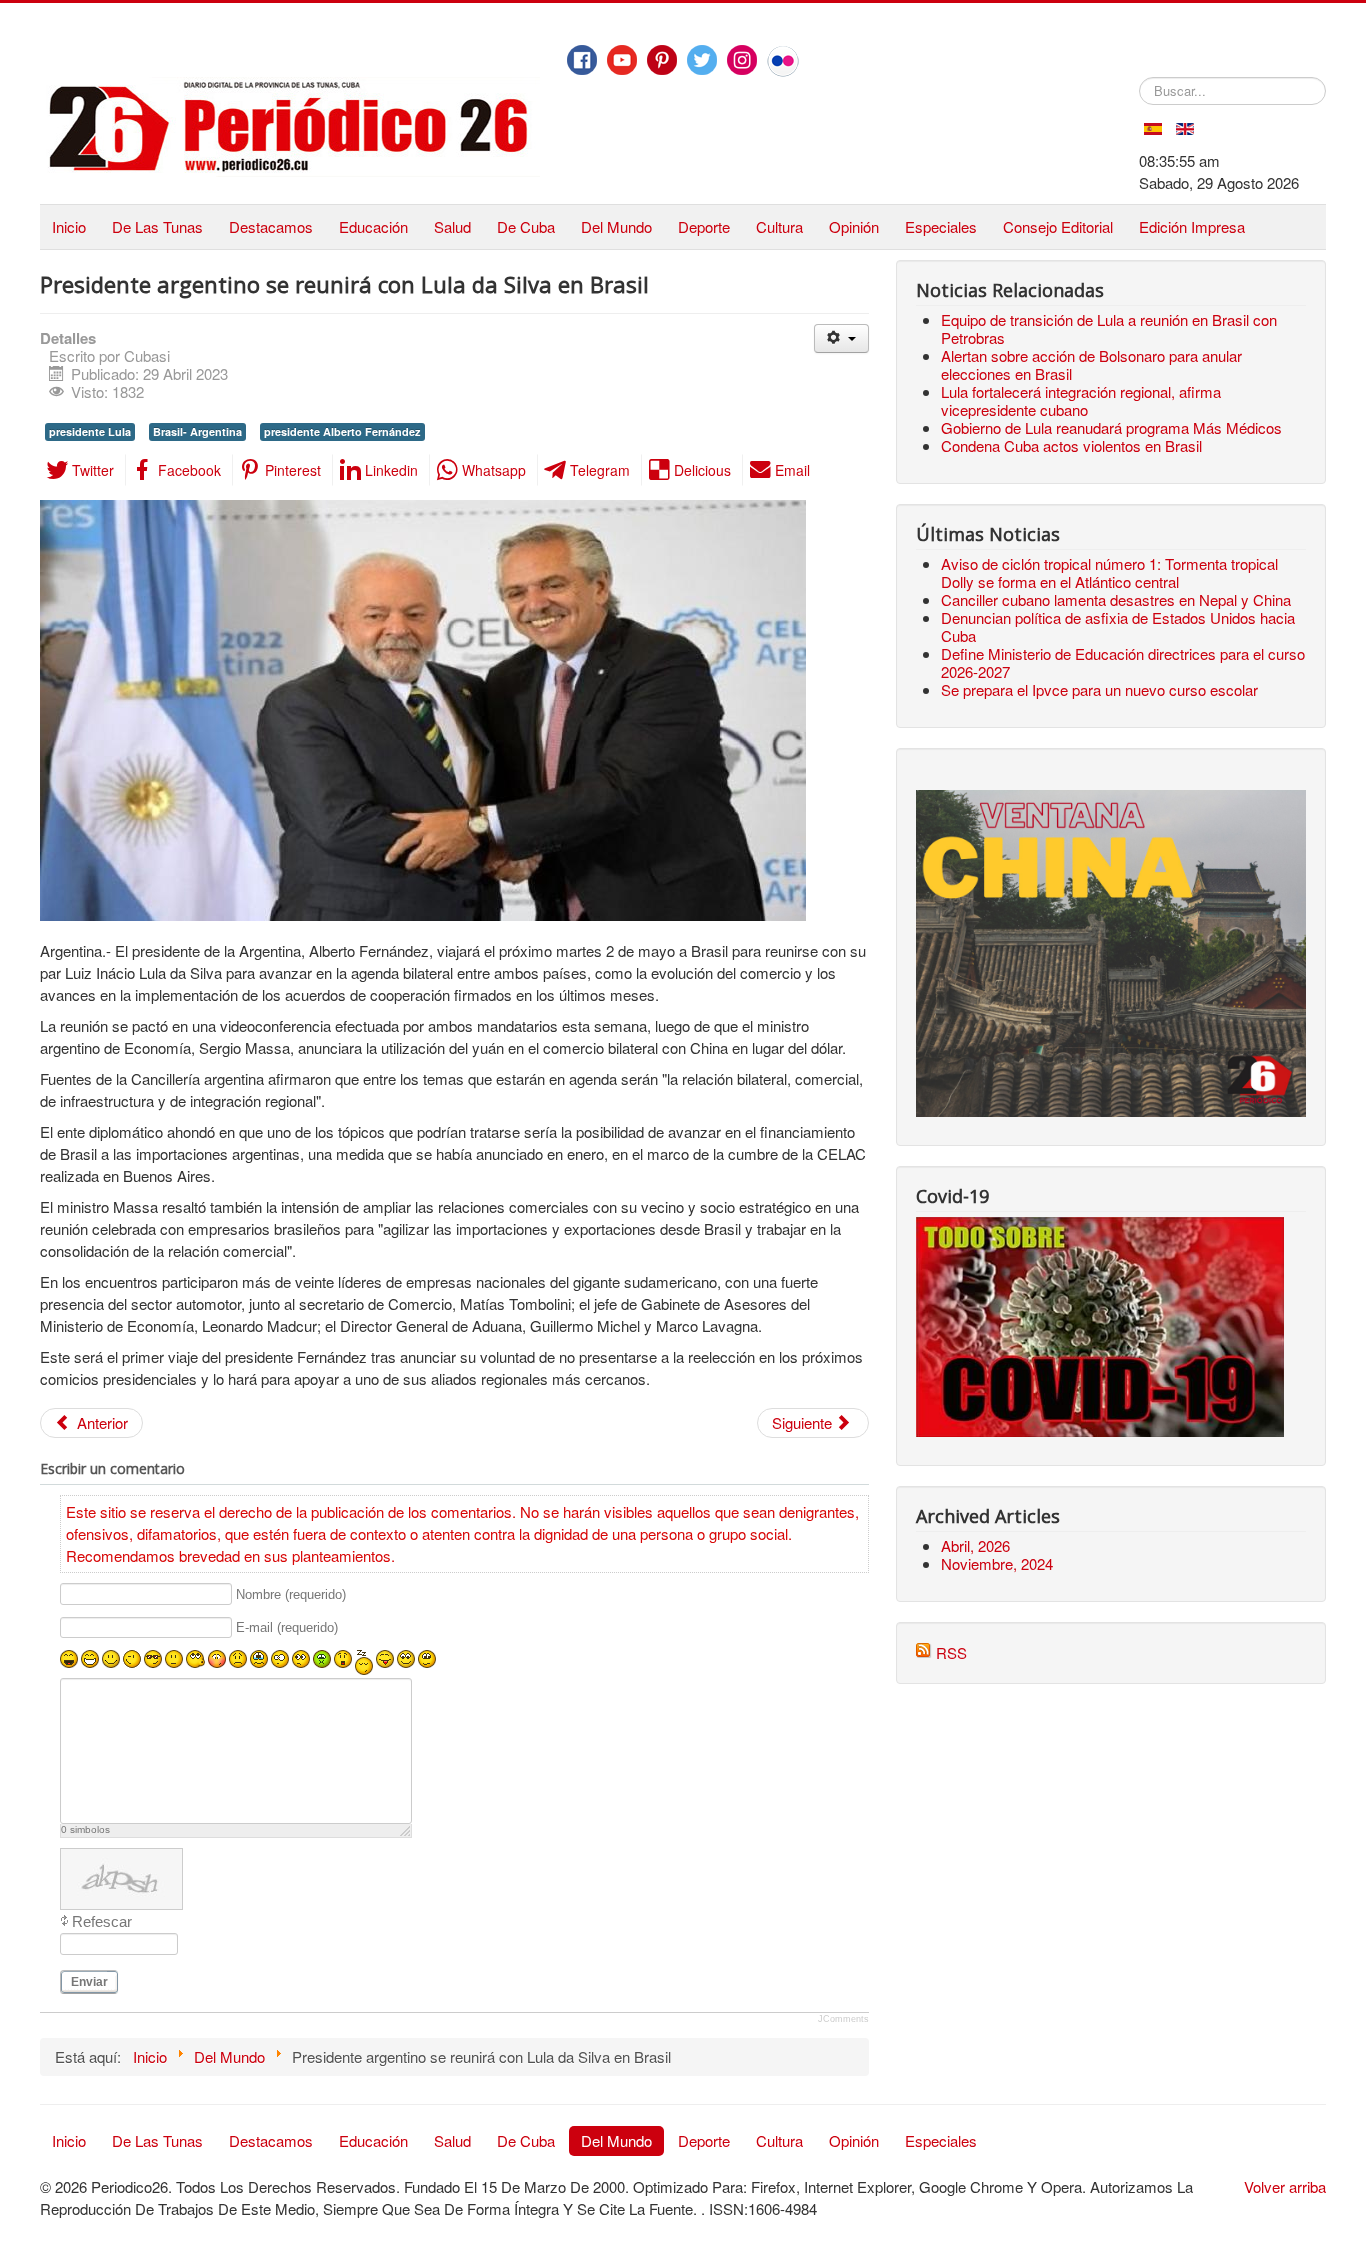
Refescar (102, 1921)
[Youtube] (622, 60)
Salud (452, 226)
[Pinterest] (662, 60)
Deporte (704, 226)
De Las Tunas (157, 226)
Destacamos (271, 226)
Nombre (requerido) (291, 1594)
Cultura (779, 226)
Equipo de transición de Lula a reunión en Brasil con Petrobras (1109, 328)
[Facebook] (582, 60)
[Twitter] (702, 60)
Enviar (89, 1982)
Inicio (69, 226)
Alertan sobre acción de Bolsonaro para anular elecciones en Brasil (1091, 364)
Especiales (941, 226)
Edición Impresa (1192, 226)
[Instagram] (742, 60)
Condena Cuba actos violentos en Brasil (1071, 445)
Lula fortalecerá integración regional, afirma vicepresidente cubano (1081, 400)
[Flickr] (783, 61)
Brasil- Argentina (197, 431)
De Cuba (526, 226)
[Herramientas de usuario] (841, 338)
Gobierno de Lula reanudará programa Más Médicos (1111, 427)
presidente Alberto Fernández (342, 431)
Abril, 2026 (975, 1545)
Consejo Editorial (1058, 226)
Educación (373, 226)
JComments (843, 2019)
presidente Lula (90, 431)
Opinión (854, 226)
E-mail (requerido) (287, 1628)
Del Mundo (616, 226)
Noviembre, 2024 (997, 1563)
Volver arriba (1285, 2186)
